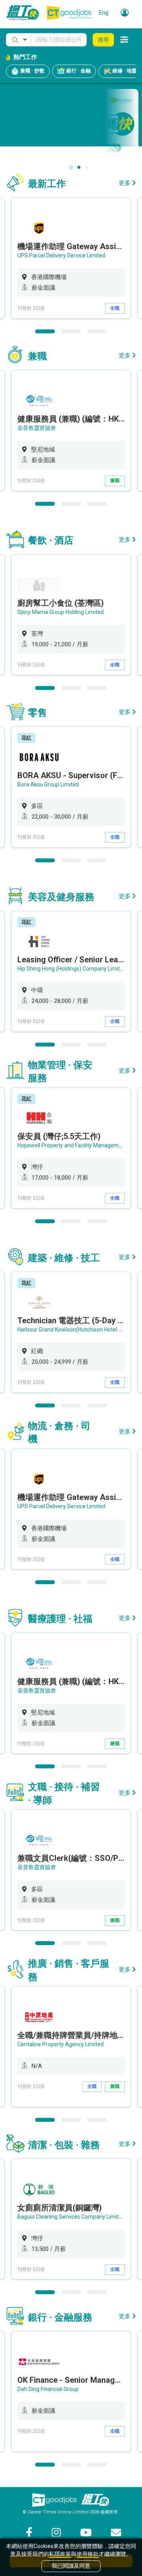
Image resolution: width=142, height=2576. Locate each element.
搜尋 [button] (103, 40)
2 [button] (71, 331)
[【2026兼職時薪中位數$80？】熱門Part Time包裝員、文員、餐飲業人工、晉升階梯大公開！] (71, 124)
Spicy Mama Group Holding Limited (61, 612)
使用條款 (88, 2554)
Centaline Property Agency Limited (61, 2044)
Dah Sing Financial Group (48, 2389)
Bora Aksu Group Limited (48, 784)
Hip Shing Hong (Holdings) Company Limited (72, 969)
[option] (71, 258)
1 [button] (45, 331)
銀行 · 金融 (78, 71)
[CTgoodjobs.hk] (54, 2500)
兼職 (115, 481)
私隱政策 (60, 2554)
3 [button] (97, 331)
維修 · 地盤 (124, 71)
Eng (104, 13)
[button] (19, 40)
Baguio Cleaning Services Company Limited (71, 2217)
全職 (115, 308)
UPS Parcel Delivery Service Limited (61, 255)
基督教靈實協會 (37, 428)
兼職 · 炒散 (32, 71)
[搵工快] (95, 2500)
